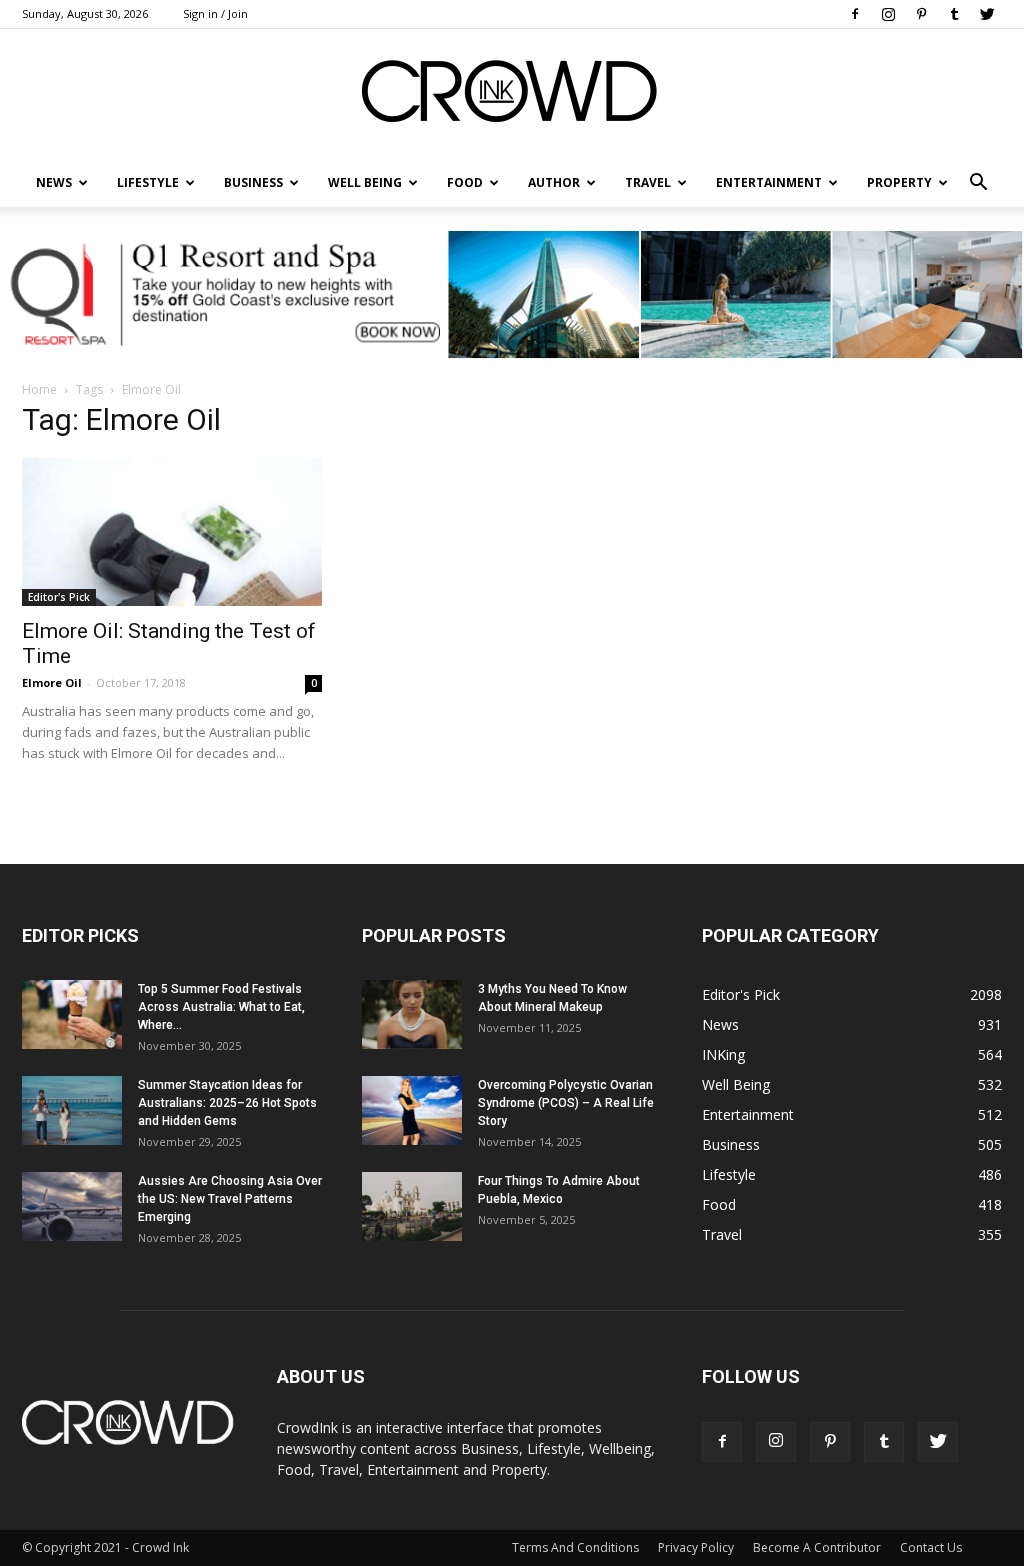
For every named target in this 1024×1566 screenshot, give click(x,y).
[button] (978, 183)
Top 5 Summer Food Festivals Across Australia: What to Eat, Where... (221, 1007)
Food (465, 182)
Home (39, 389)
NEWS (54, 182)
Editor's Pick (59, 597)
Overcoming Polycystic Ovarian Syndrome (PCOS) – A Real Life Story (566, 1103)
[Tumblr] (954, 14)
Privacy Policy (696, 1547)
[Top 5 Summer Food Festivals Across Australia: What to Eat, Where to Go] (72, 1014)
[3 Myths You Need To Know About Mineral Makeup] (412, 1014)
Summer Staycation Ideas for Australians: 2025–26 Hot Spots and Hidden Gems (227, 1103)
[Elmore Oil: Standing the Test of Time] (172, 532)
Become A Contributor (817, 1547)
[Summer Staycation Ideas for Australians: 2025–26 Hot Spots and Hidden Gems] (72, 1110)
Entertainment (769, 182)
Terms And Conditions (575, 1547)
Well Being (365, 182)
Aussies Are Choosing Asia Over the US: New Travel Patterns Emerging (230, 1199)
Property (899, 182)
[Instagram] (888, 14)
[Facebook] (855, 14)
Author (554, 182)
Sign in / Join (215, 13)
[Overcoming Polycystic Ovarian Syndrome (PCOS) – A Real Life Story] (412, 1110)
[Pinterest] (921, 14)
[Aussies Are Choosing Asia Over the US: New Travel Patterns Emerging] (72, 1206)
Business (253, 182)
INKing (723, 1054)
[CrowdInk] (512, 95)
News (720, 1024)
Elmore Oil (52, 682)
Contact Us (931, 1547)
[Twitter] (987, 14)
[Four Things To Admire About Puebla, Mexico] (412, 1206)
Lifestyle (729, 1174)
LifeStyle (148, 182)
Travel (648, 182)
